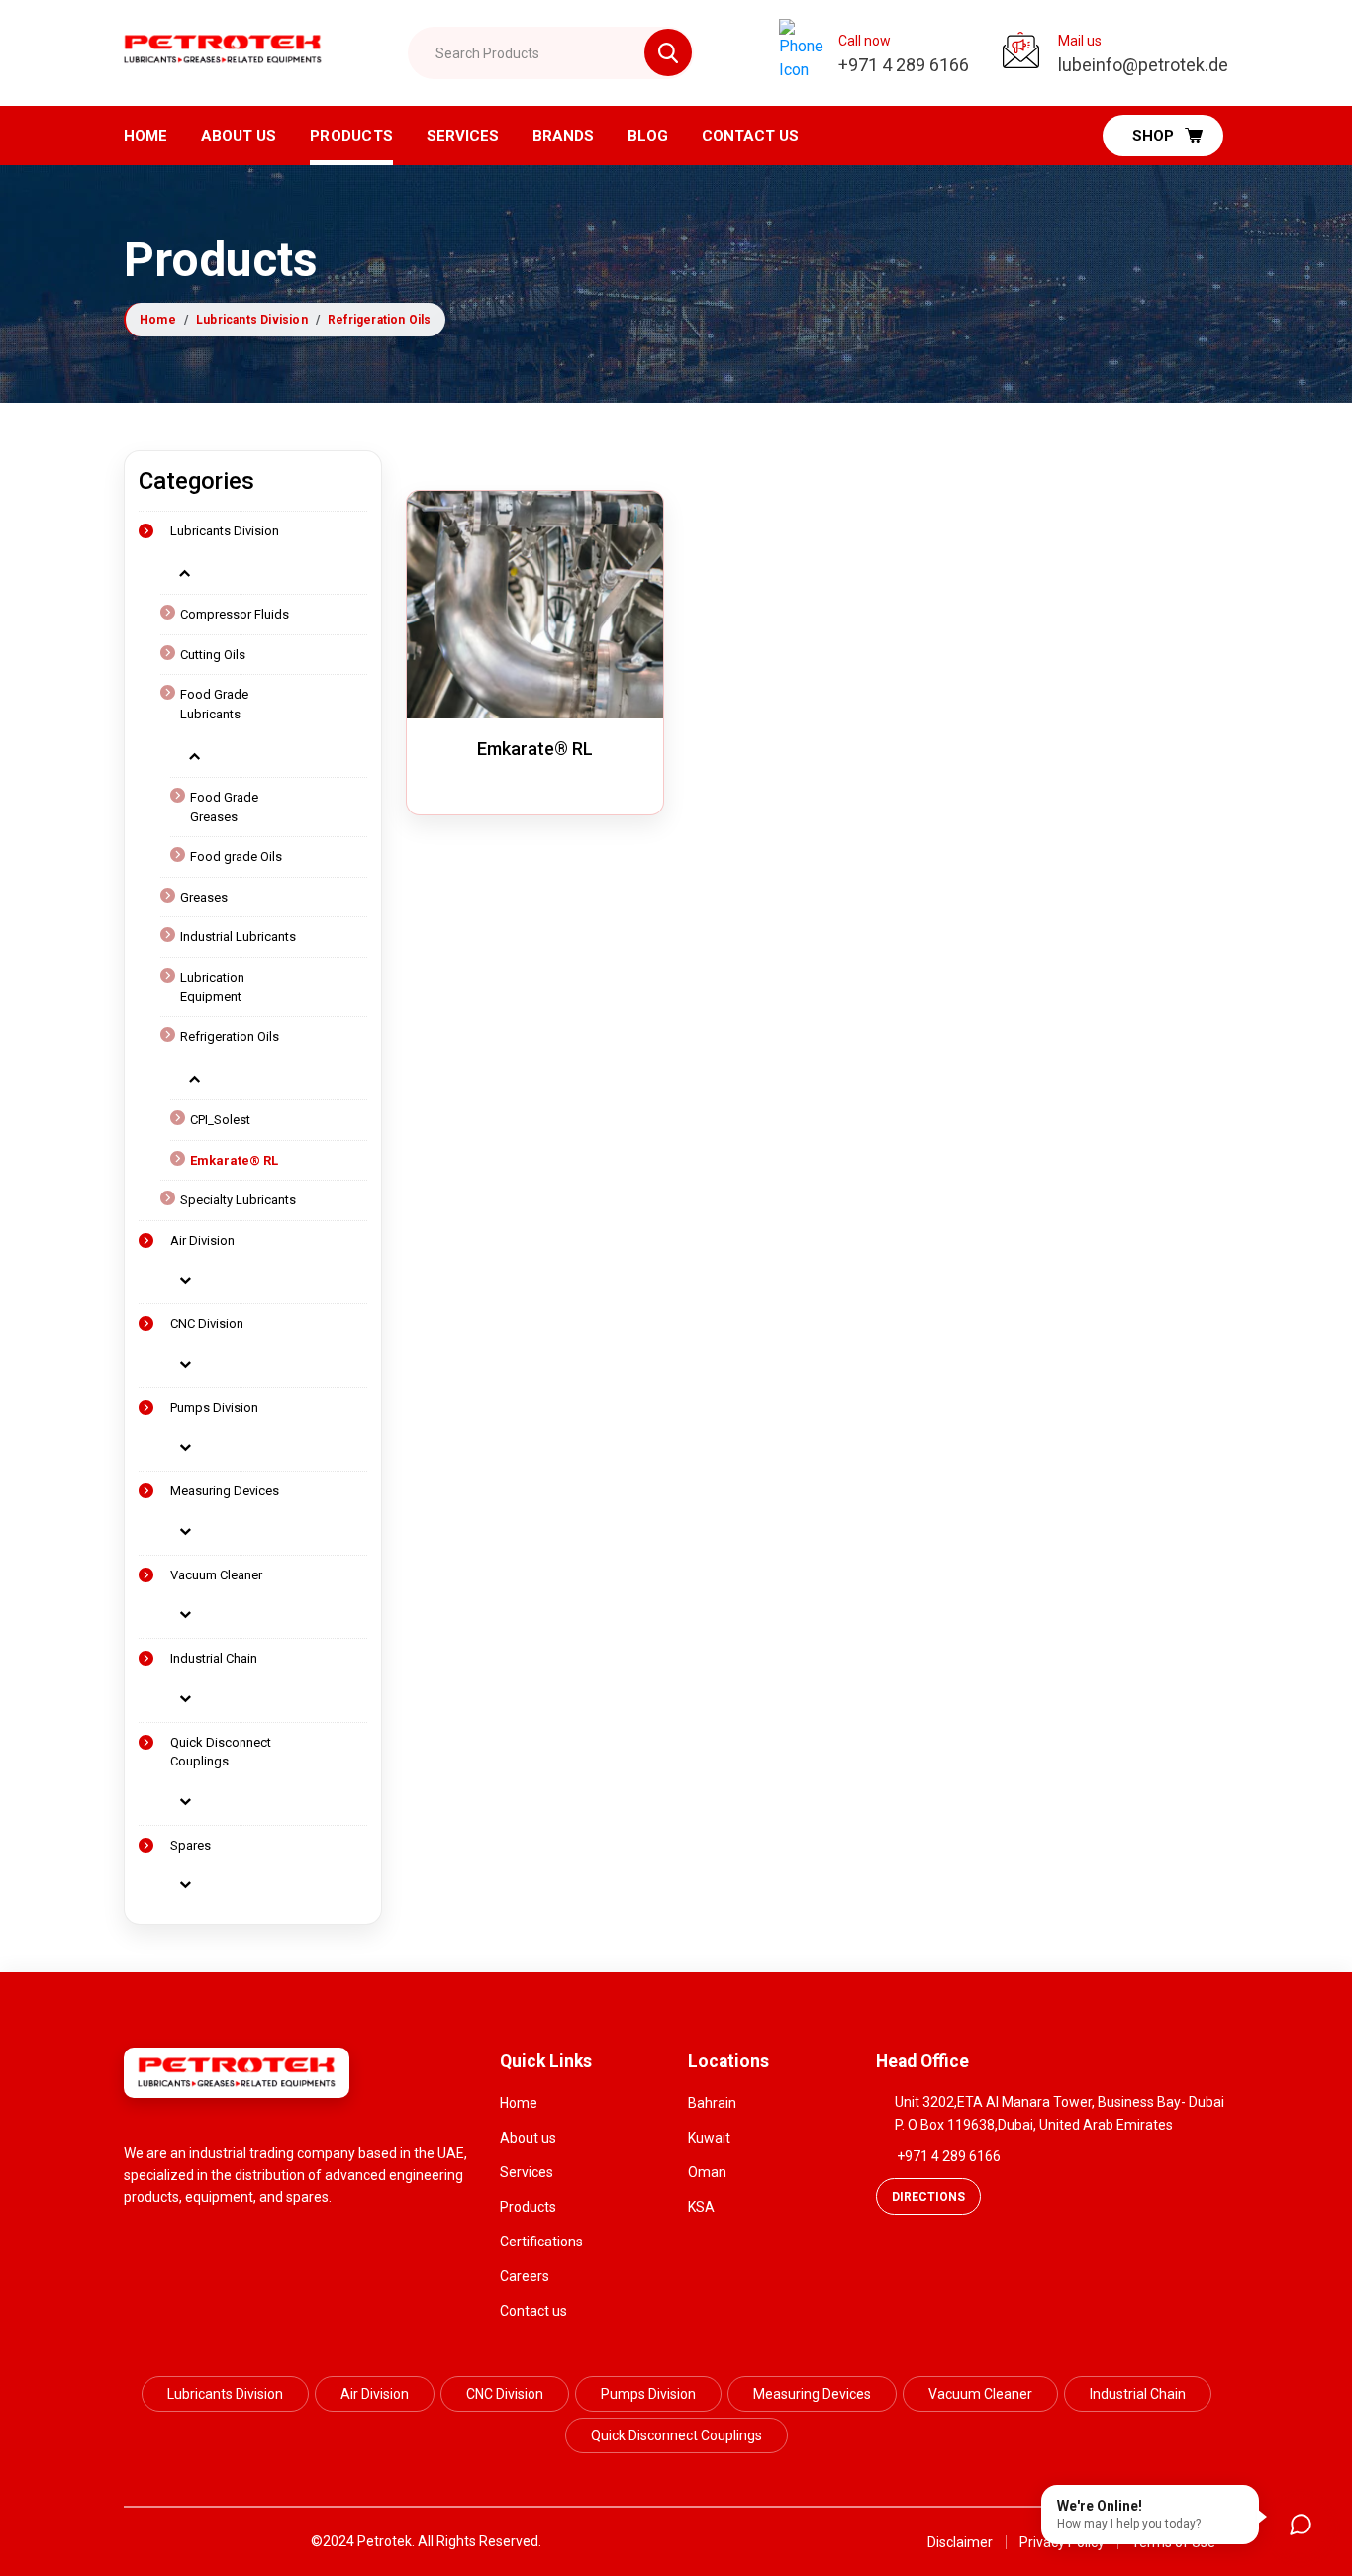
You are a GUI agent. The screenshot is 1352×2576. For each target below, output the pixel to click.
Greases (204, 897)
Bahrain (712, 2103)
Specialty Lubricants (238, 1200)
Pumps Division (214, 1408)
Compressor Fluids (235, 614)
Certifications (541, 2242)
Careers (525, 2276)
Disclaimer (960, 2542)
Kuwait (709, 2138)
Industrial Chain (214, 1658)
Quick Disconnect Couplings (221, 1752)
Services (463, 136)
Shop (1153, 136)
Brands (563, 136)
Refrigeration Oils (380, 320)
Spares (191, 1845)
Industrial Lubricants (238, 937)
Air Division (202, 1240)
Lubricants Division (252, 320)
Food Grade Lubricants (214, 704)
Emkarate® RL (234, 1160)
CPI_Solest (220, 1120)
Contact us (533, 2311)
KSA (701, 2207)
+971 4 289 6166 (949, 2156)
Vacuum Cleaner (216, 1575)
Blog (648, 136)
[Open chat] (1301, 2525)
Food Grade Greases (224, 807)
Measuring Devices (225, 1491)
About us (239, 136)
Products (351, 136)
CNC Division (207, 1324)
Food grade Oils (236, 857)
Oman (707, 2172)
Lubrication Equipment (212, 987)
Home (145, 136)
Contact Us (750, 136)
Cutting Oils (213, 655)
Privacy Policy (1062, 2542)
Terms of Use (1173, 2542)
